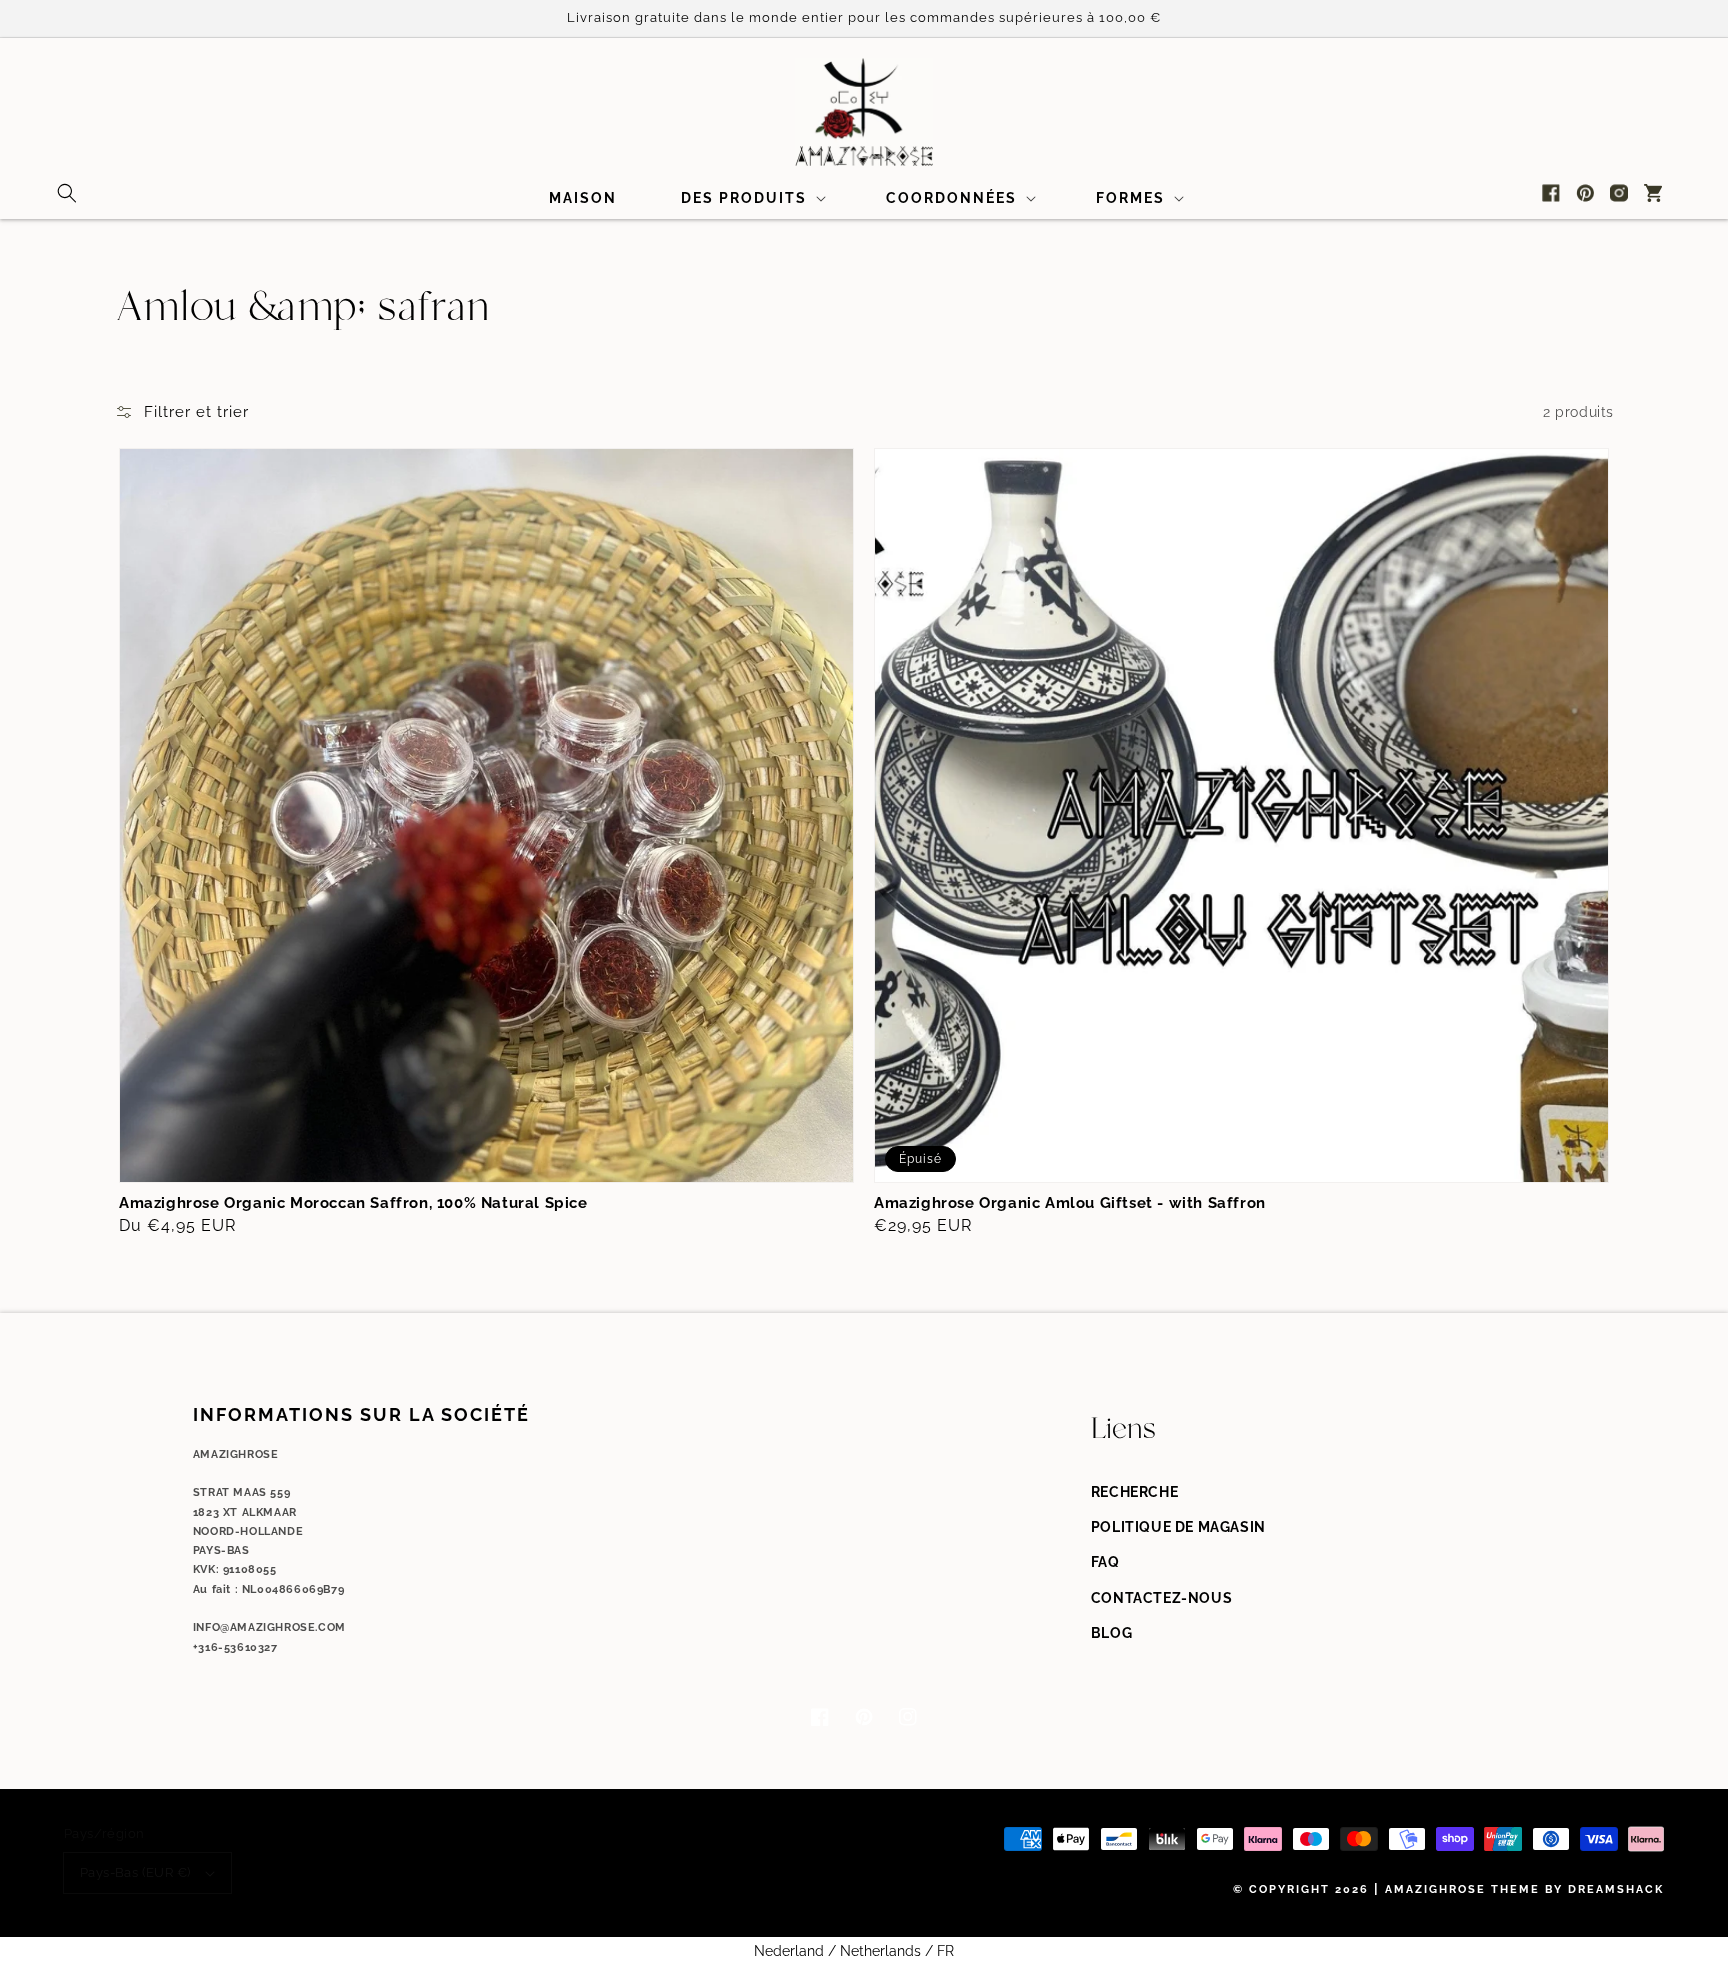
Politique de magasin (1178, 1527)
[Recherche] (67, 193)
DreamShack (1616, 1889)
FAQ (1105, 1562)
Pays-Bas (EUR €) (135, 1872)
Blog (1111, 1633)
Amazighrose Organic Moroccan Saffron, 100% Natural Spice (353, 1203)
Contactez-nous (1161, 1598)
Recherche (1134, 1492)
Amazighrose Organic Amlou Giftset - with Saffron (1070, 1203)
